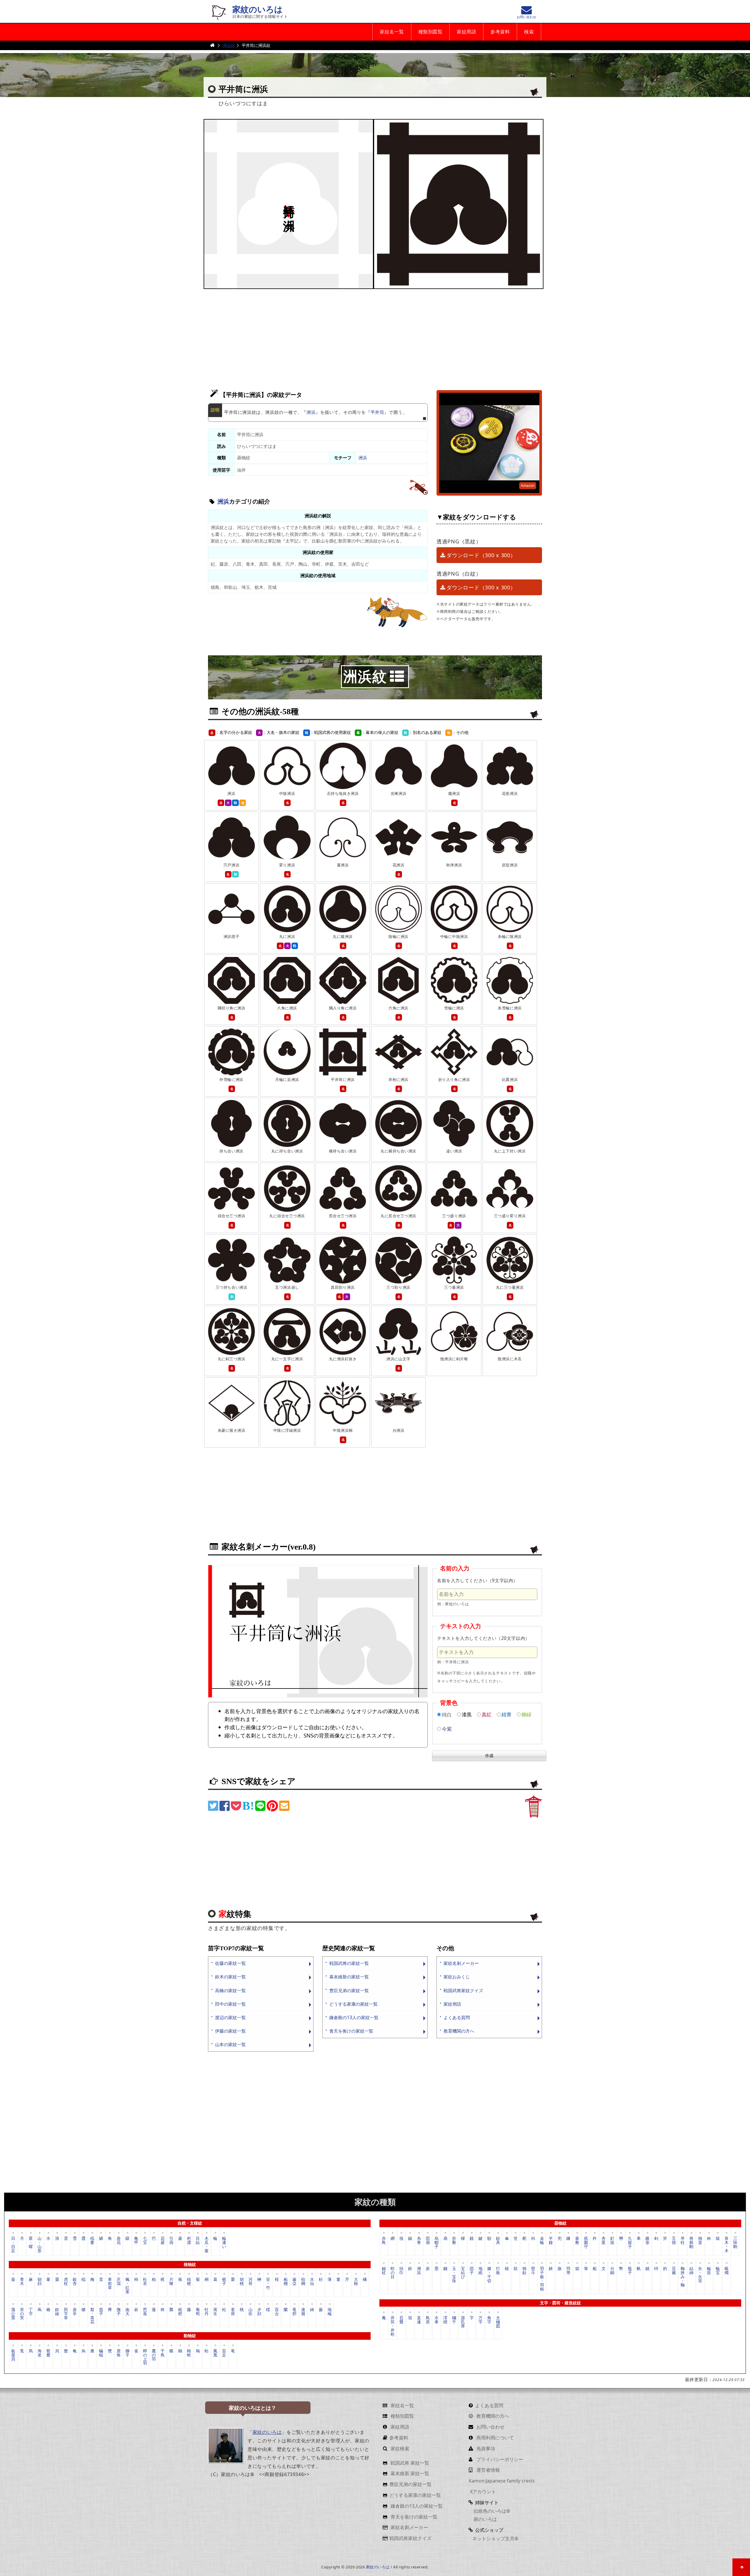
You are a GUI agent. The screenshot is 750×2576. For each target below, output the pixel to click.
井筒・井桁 (393, 2326)
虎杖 (66, 2281)
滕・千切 (489, 2275)
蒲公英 (13, 2314)
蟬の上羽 (145, 2357)
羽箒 (568, 2270)
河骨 (250, 2281)
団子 (472, 2270)
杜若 (145, 2281)
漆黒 (467, 1714)
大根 (356, 2281)
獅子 (127, 2353)
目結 (198, 2240)
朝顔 (40, 2281)
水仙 (312, 2281)
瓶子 (630, 2270)
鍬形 (647, 2240)
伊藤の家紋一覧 (230, 2031)
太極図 (498, 2322)
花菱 (163, 2240)
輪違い (224, 2242)
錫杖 (384, 2270)
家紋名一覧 (392, 32)
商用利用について (495, 2438)
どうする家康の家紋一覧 (353, 2004)
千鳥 (163, 2353)
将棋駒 (691, 2242)
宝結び (463, 2273)
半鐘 (551, 2240)
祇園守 (586, 2242)
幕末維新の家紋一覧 (349, 1977)
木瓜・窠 (207, 2244)
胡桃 (242, 2281)
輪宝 (718, 2270)
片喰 (171, 2281)
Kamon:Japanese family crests (502, 2481)
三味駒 (735, 2242)
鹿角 (119, 2353)
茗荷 (233, 2311)
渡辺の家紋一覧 (230, 2018)
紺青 (507, 1714)
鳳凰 (215, 2353)
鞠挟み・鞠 (683, 2277)
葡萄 (198, 2311)
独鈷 (524, 2270)
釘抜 (612, 2240)
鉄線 (57, 2311)
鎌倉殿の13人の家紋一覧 (354, 2018)
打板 (498, 2270)
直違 (419, 2320)
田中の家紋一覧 (230, 2004)
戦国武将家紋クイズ (463, 1991)
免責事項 (485, 2449)
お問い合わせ (490, 2427)
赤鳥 (384, 2240)
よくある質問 (457, 2018)
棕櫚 (303, 2281)
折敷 (454, 2240)
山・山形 (40, 2244)
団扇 (428, 2240)
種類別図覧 (430, 32)
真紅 (487, 1714)
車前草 (110, 2283)
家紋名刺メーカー (461, 1963)
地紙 (480, 2270)
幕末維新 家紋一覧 (409, 2473)
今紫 (447, 1729)
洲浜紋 (229, 45)
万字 (480, 2320)
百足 (224, 2353)
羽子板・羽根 (542, 2278)
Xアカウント (482, 2492)
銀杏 (75, 2281)
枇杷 (180, 2311)
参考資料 (500, 32)
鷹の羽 (154, 2355)
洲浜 (311, 412)
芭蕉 (145, 2311)
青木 (22, 2281)
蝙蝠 (101, 2353)
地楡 (330, 2311)
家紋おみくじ (457, 1977)
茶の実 (22, 2314)
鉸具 (498, 2240)
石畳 (401, 2320)
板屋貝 (13, 2355)
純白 (447, 1714)
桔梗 (189, 2281)
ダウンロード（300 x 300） (481, 555)
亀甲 (136, 2240)
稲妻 (92, 2240)
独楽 (700, 2240)
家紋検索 (399, 2449)
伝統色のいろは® (491, 2511)
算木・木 (727, 2244)
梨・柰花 (92, 2315)
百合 (277, 2311)
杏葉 (604, 2240)
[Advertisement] (375, 336)
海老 (40, 2353)
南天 (127, 2311)
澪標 (445, 2320)
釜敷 (577, 2240)
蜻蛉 (189, 2353)
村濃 (189, 2240)
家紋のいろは (258, 10)
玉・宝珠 (454, 2275)
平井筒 (377, 412)
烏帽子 (437, 2242)
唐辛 (75, 2311)
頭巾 (401, 2270)
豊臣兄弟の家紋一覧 (349, 1991)
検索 (529, 32)
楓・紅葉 (127, 2285)
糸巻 (419, 2240)
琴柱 (683, 2240)
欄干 (454, 2320)
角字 (489, 2320)
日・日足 (13, 2244)
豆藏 (674, 2270)
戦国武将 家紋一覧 (409, 2463)
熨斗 (533, 2270)
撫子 (119, 2311)
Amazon (528, 486)
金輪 (542, 2240)
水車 (437, 2320)
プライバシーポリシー (499, 2459)
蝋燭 (727, 2270)
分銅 (612, 2270)
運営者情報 (487, 2470)
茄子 (101, 2311)
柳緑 (526, 1714)
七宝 (145, 2240)
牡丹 (207, 2311)
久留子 (630, 2242)
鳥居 (428, 2320)
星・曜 (31, 2242)
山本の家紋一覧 (230, 2044)
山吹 (250, 2311)
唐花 (119, 2240)
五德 (674, 2240)
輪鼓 (709, 2270)
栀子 (224, 2281)
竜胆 (294, 2311)
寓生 (215, 2311)
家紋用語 (466, 32)
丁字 (31, 2311)
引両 (171, 2240)
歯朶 (294, 2281)
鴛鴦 (48, 2353)
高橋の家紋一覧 (230, 1991)
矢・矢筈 (700, 2275)
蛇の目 (393, 2273)
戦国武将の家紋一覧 (349, 1963)
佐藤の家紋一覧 (230, 1963)
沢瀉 (119, 2281)
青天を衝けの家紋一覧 (351, 2031)
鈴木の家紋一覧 (230, 1977)
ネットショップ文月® (495, 2538)
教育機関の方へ (459, 2031)
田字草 (66, 2314)
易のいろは (485, 2519)
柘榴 (286, 2281)
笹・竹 (268, 2283)
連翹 (303, 2311)
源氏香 (463, 2322)
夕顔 (259, 2311)
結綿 (691, 2270)
